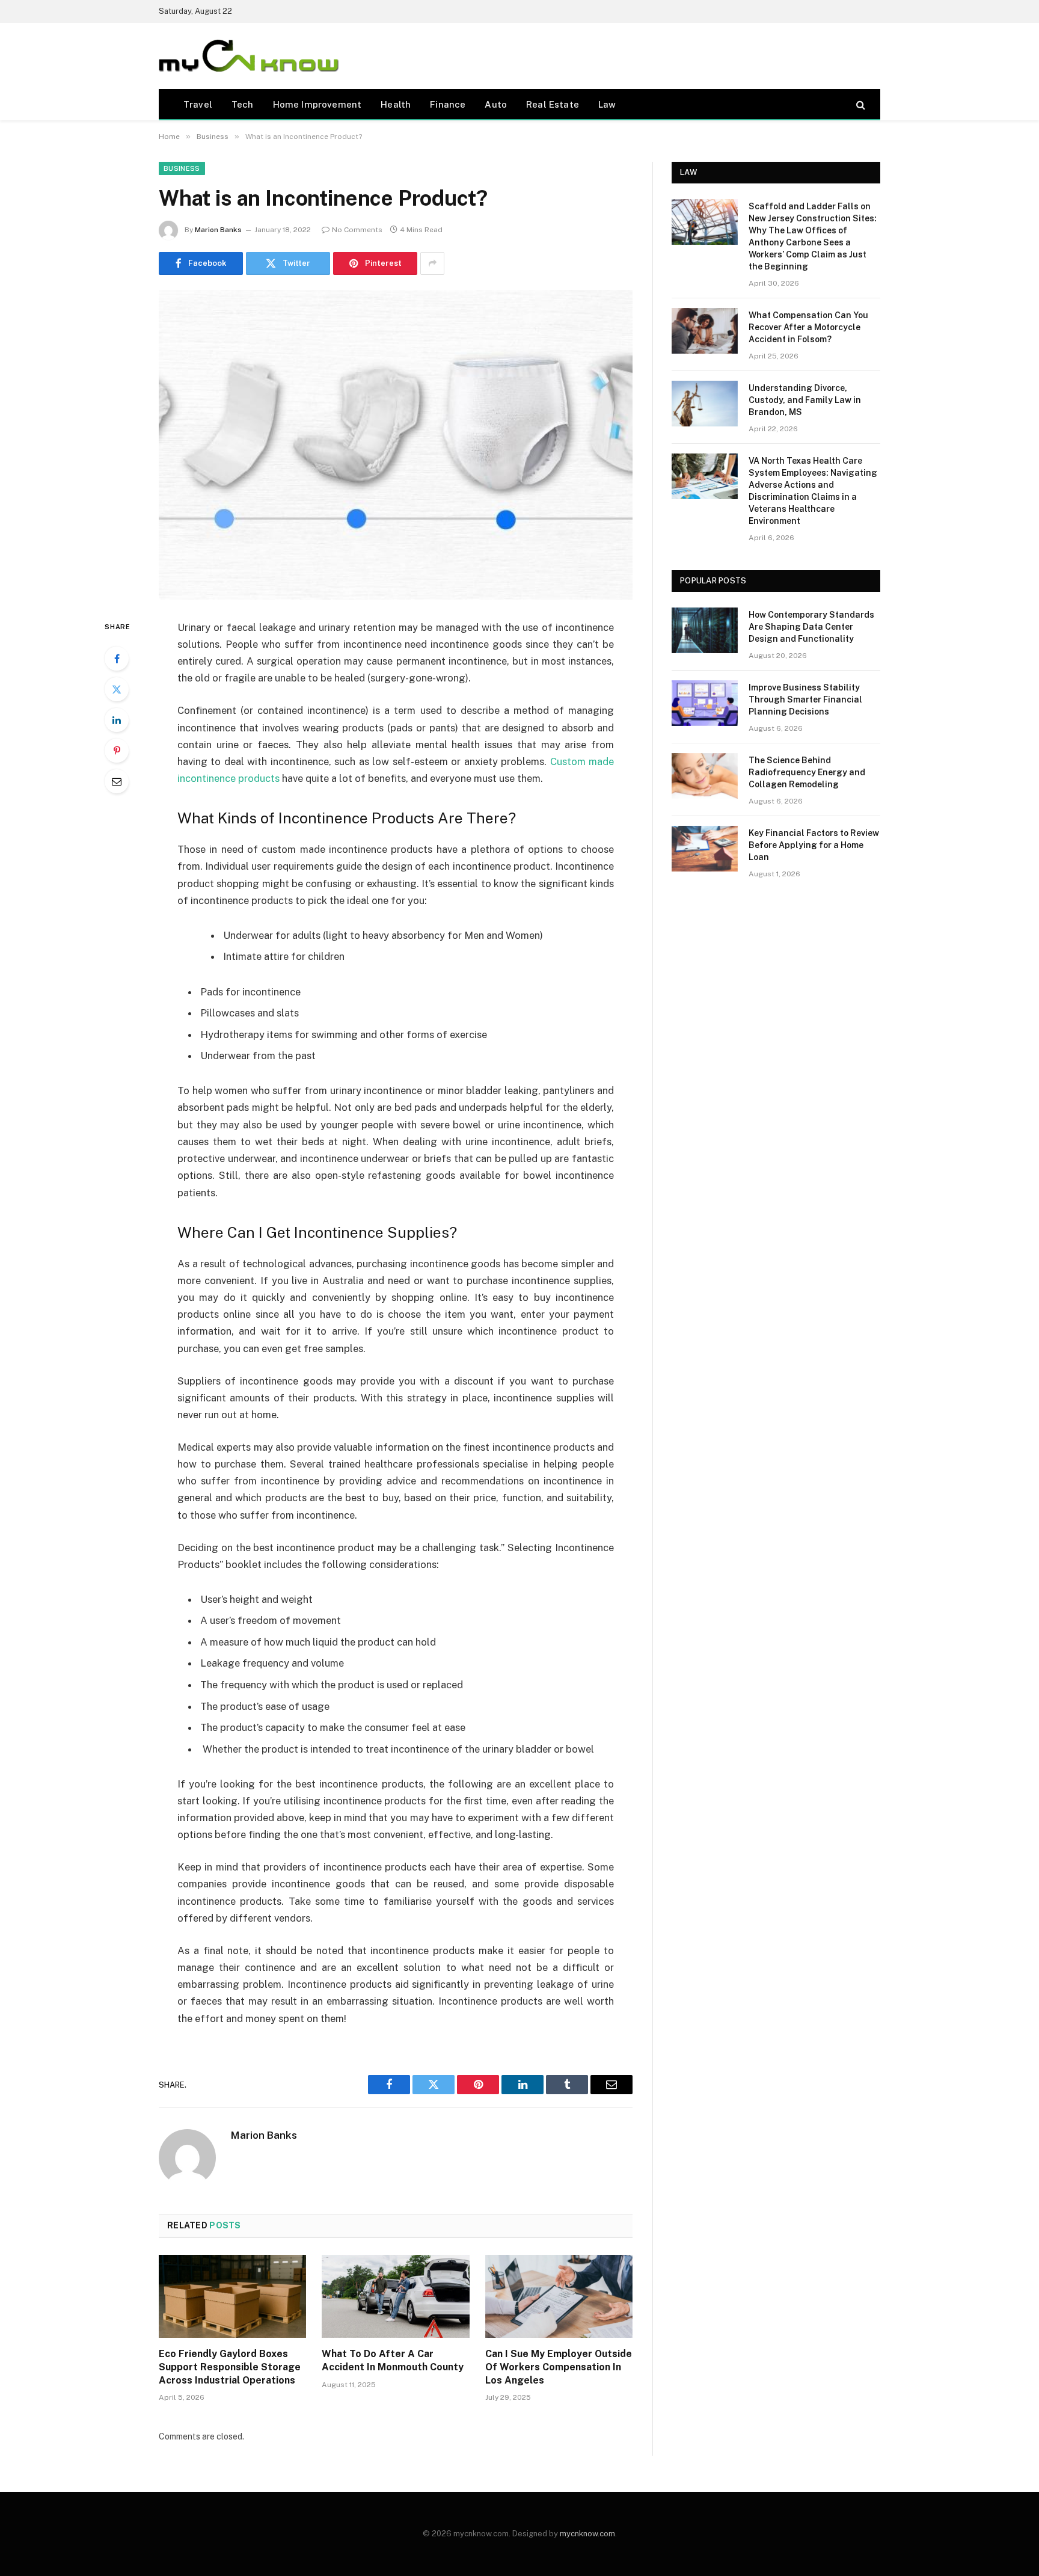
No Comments (357, 230)
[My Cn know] (249, 56)
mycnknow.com (587, 2534)
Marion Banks (218, 230)
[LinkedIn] (117, 720)
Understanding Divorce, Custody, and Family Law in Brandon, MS (805, 400)
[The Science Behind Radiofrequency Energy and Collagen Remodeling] (705, 776)
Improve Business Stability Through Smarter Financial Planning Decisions (805, 699)
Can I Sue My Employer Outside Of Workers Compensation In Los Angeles (559, 2367)
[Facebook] (117, 659)
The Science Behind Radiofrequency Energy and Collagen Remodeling (807, 772)
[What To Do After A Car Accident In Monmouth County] (395, 2296)
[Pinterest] (117, 751)
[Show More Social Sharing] (432, 263)
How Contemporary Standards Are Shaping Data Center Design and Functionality (811, 627)
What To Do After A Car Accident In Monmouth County (393, 2360)
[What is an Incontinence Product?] (396, 445)
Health (396, 104)
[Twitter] (117, 689)
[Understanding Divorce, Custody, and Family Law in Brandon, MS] (705, 404)
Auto (496, 104)
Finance (448, 104)
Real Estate (553, 104)
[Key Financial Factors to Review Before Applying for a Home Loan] (705, 849)
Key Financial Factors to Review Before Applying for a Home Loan (814, 845)
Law (607, 104)
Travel (198, 104)
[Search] (860, 104)
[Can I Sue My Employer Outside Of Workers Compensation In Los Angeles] (559, 2296)
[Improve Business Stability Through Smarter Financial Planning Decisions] (705, 703)
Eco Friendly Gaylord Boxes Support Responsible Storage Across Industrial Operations (230, 2367)
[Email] (117, 781)
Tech (243, 104)
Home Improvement (317, 104)
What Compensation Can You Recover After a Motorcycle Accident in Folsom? (808, 327)
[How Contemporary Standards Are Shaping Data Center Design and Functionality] (705, 630)
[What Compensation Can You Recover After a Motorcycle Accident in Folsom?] (705, 331)
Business (182, 168)
